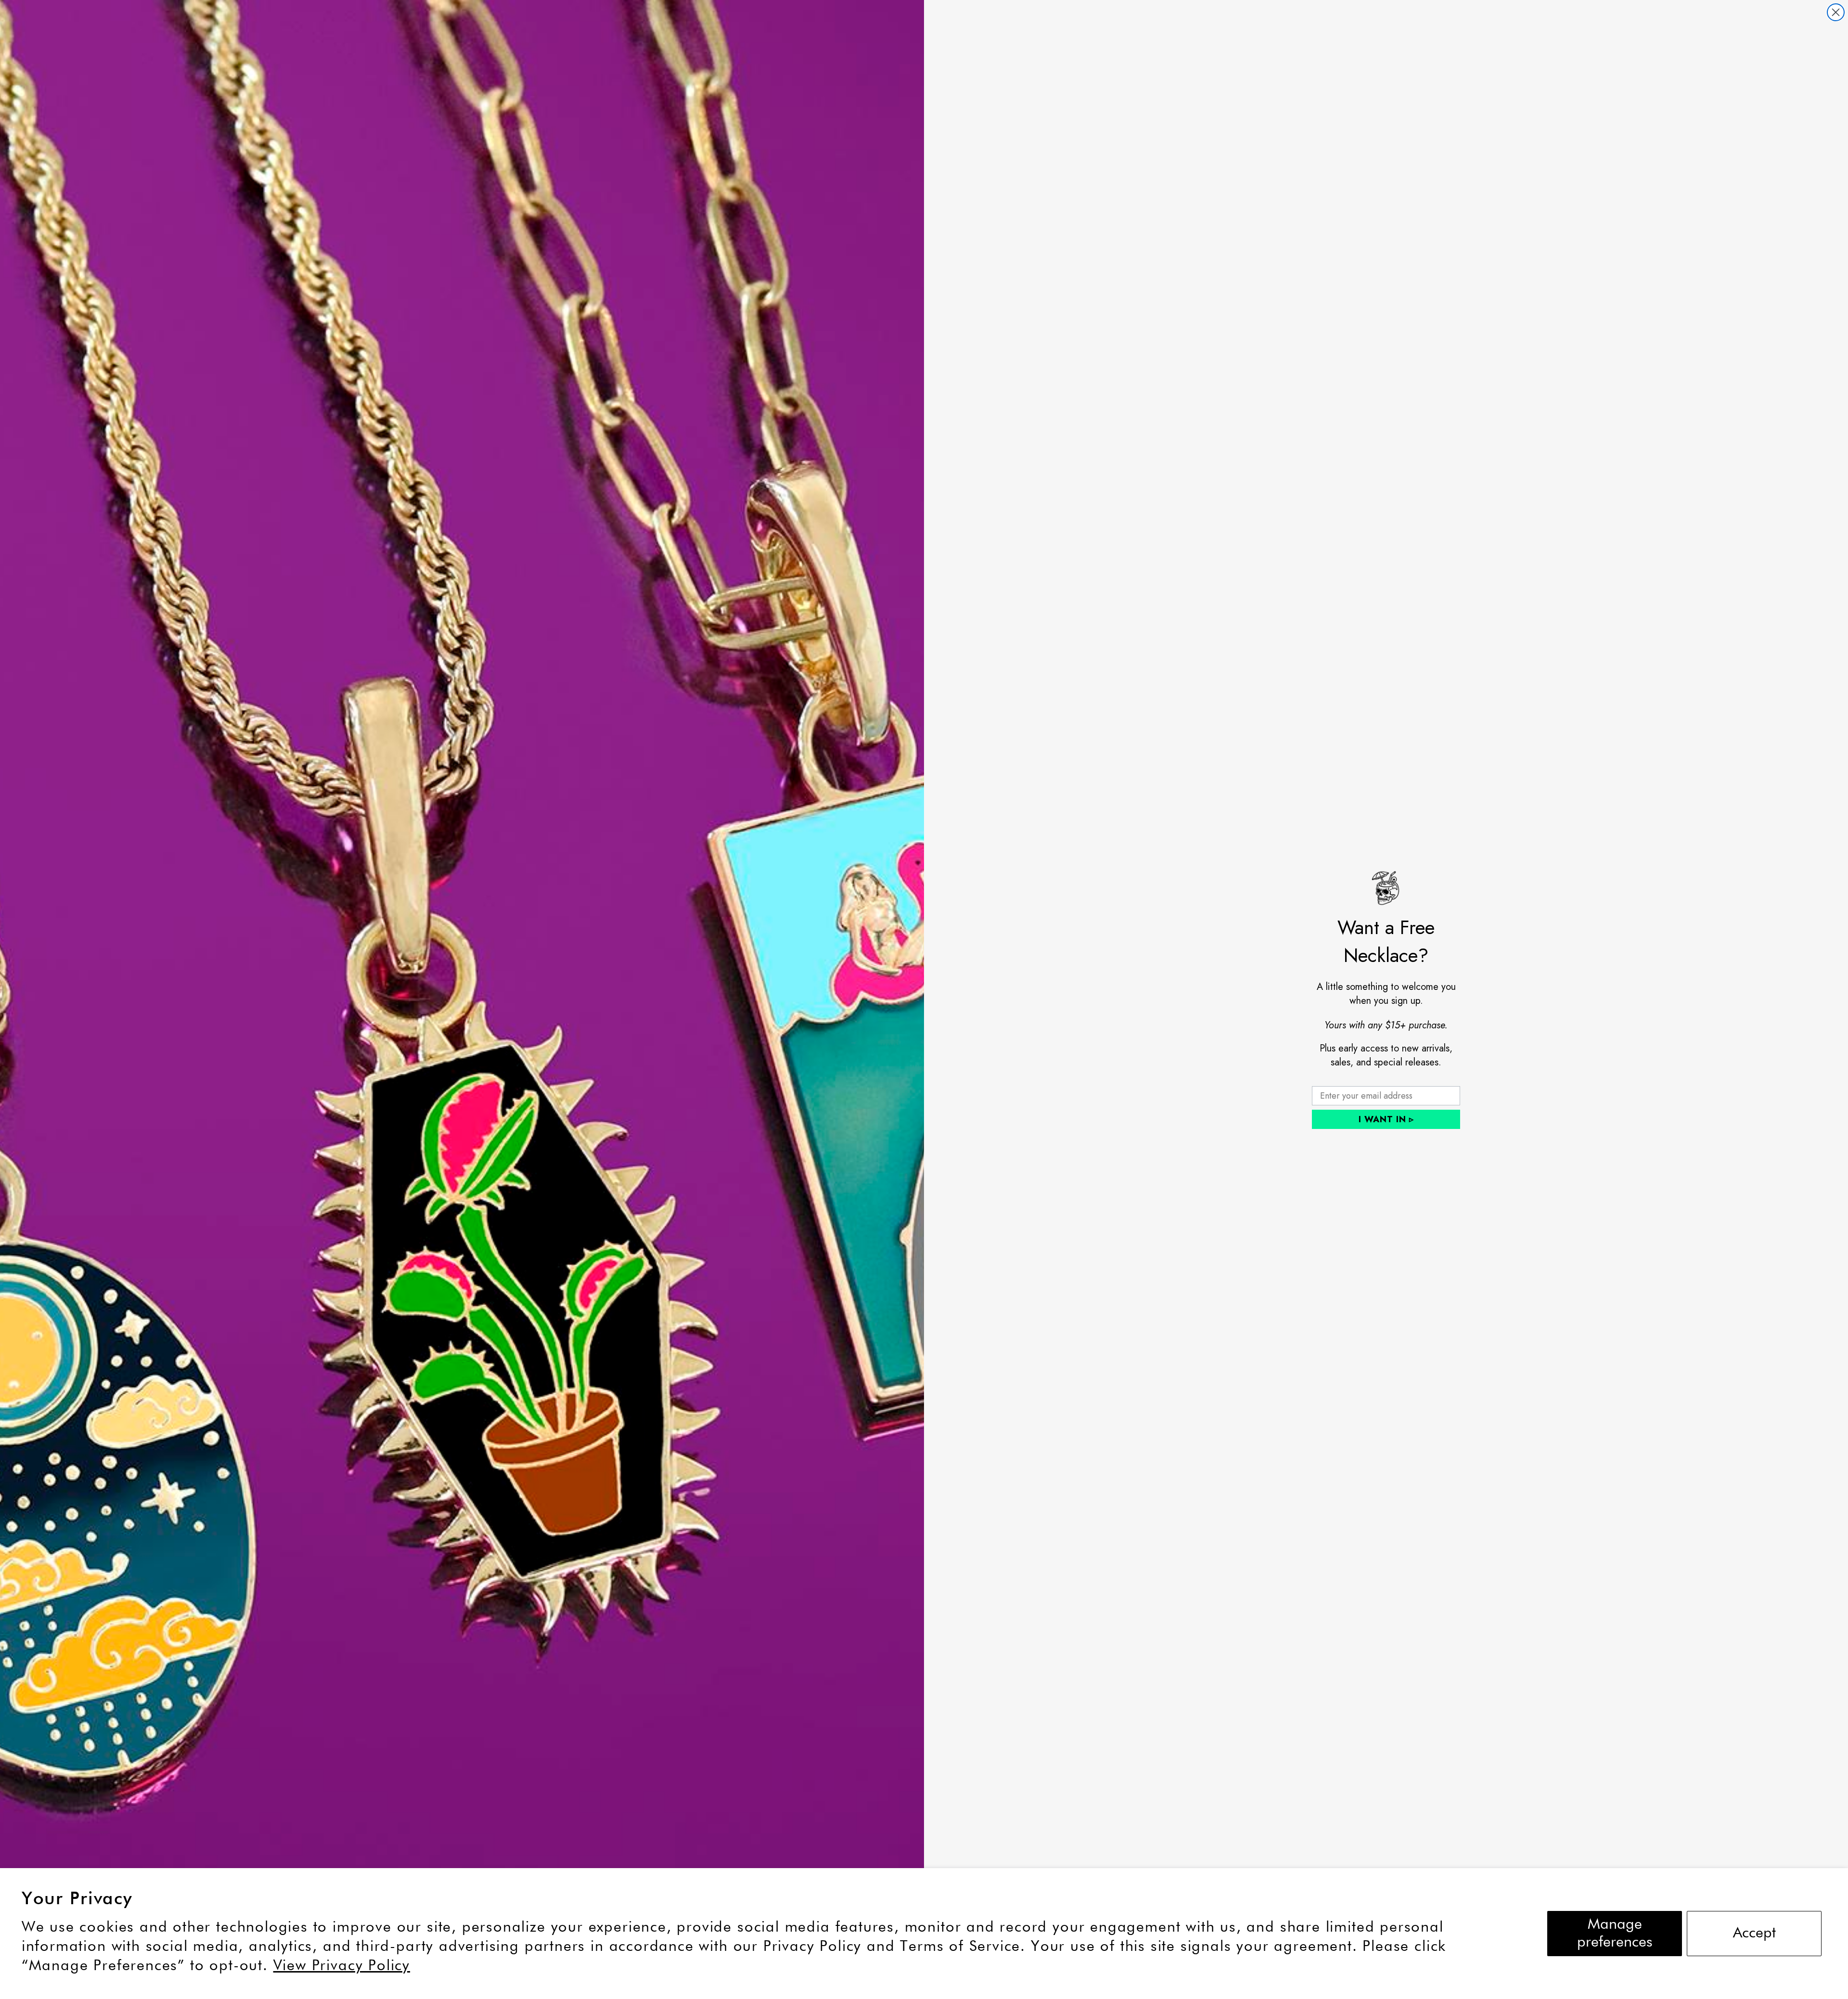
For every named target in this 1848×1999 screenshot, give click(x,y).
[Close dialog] (1836, 12)
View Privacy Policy (342, 1966)
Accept (1754, 1933)
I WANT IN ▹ (1386, 1119)
